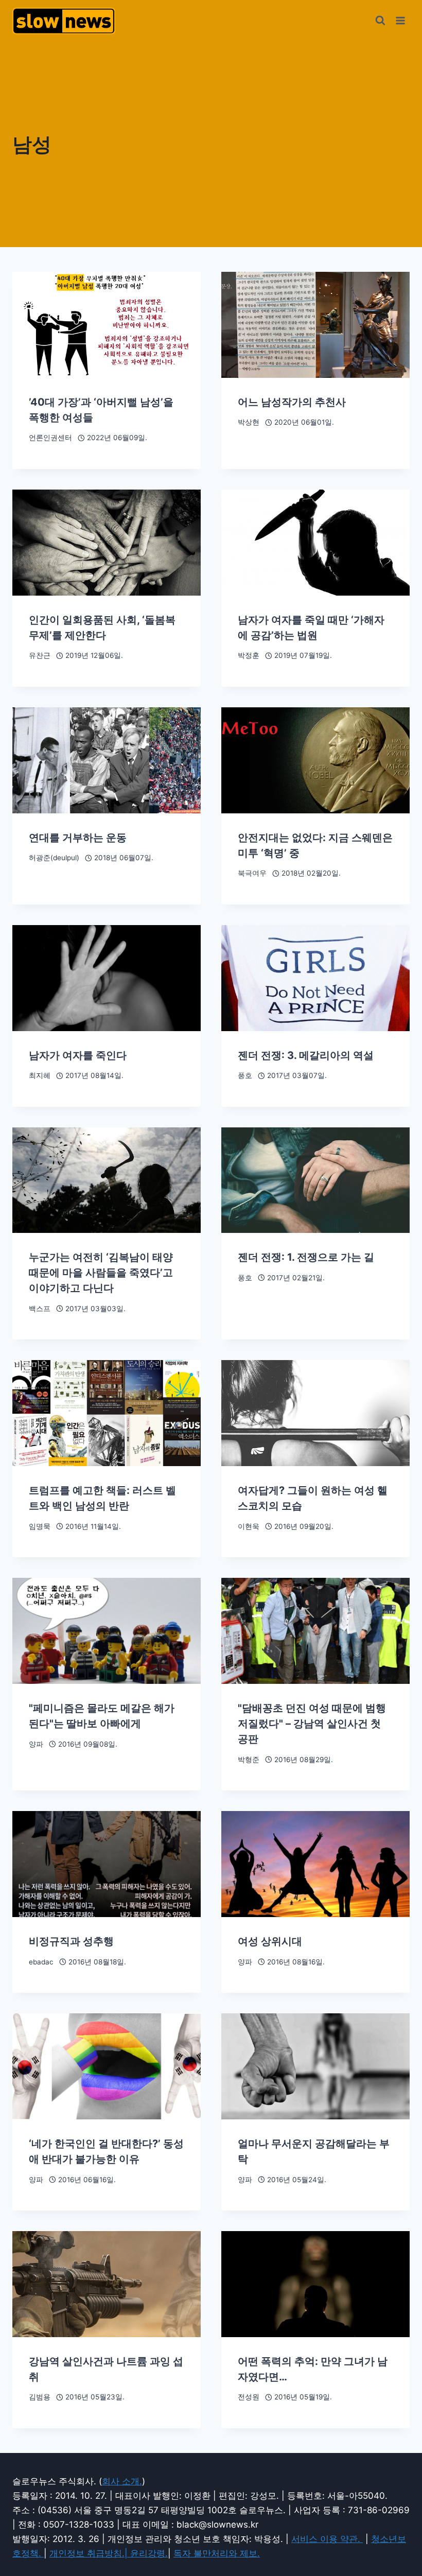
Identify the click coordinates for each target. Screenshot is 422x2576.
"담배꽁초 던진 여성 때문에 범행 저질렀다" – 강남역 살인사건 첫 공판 (312, 1724)
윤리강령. (149, 2553)
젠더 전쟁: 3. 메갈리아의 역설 (306, 1055)
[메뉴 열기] (400, 20)
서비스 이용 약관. (327, 2539)
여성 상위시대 (270, 1941)
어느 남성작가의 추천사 (292, 402)
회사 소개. (122, 2481)
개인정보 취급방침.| (90, 2553)
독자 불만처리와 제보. (217, 2553)
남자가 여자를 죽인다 (78, 1055)
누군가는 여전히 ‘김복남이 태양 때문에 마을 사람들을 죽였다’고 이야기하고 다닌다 (101, 1273)
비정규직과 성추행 (71, 1941)
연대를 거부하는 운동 (78, 838)
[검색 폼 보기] (380, 21)
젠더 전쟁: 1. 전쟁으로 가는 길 (306, 1257)
